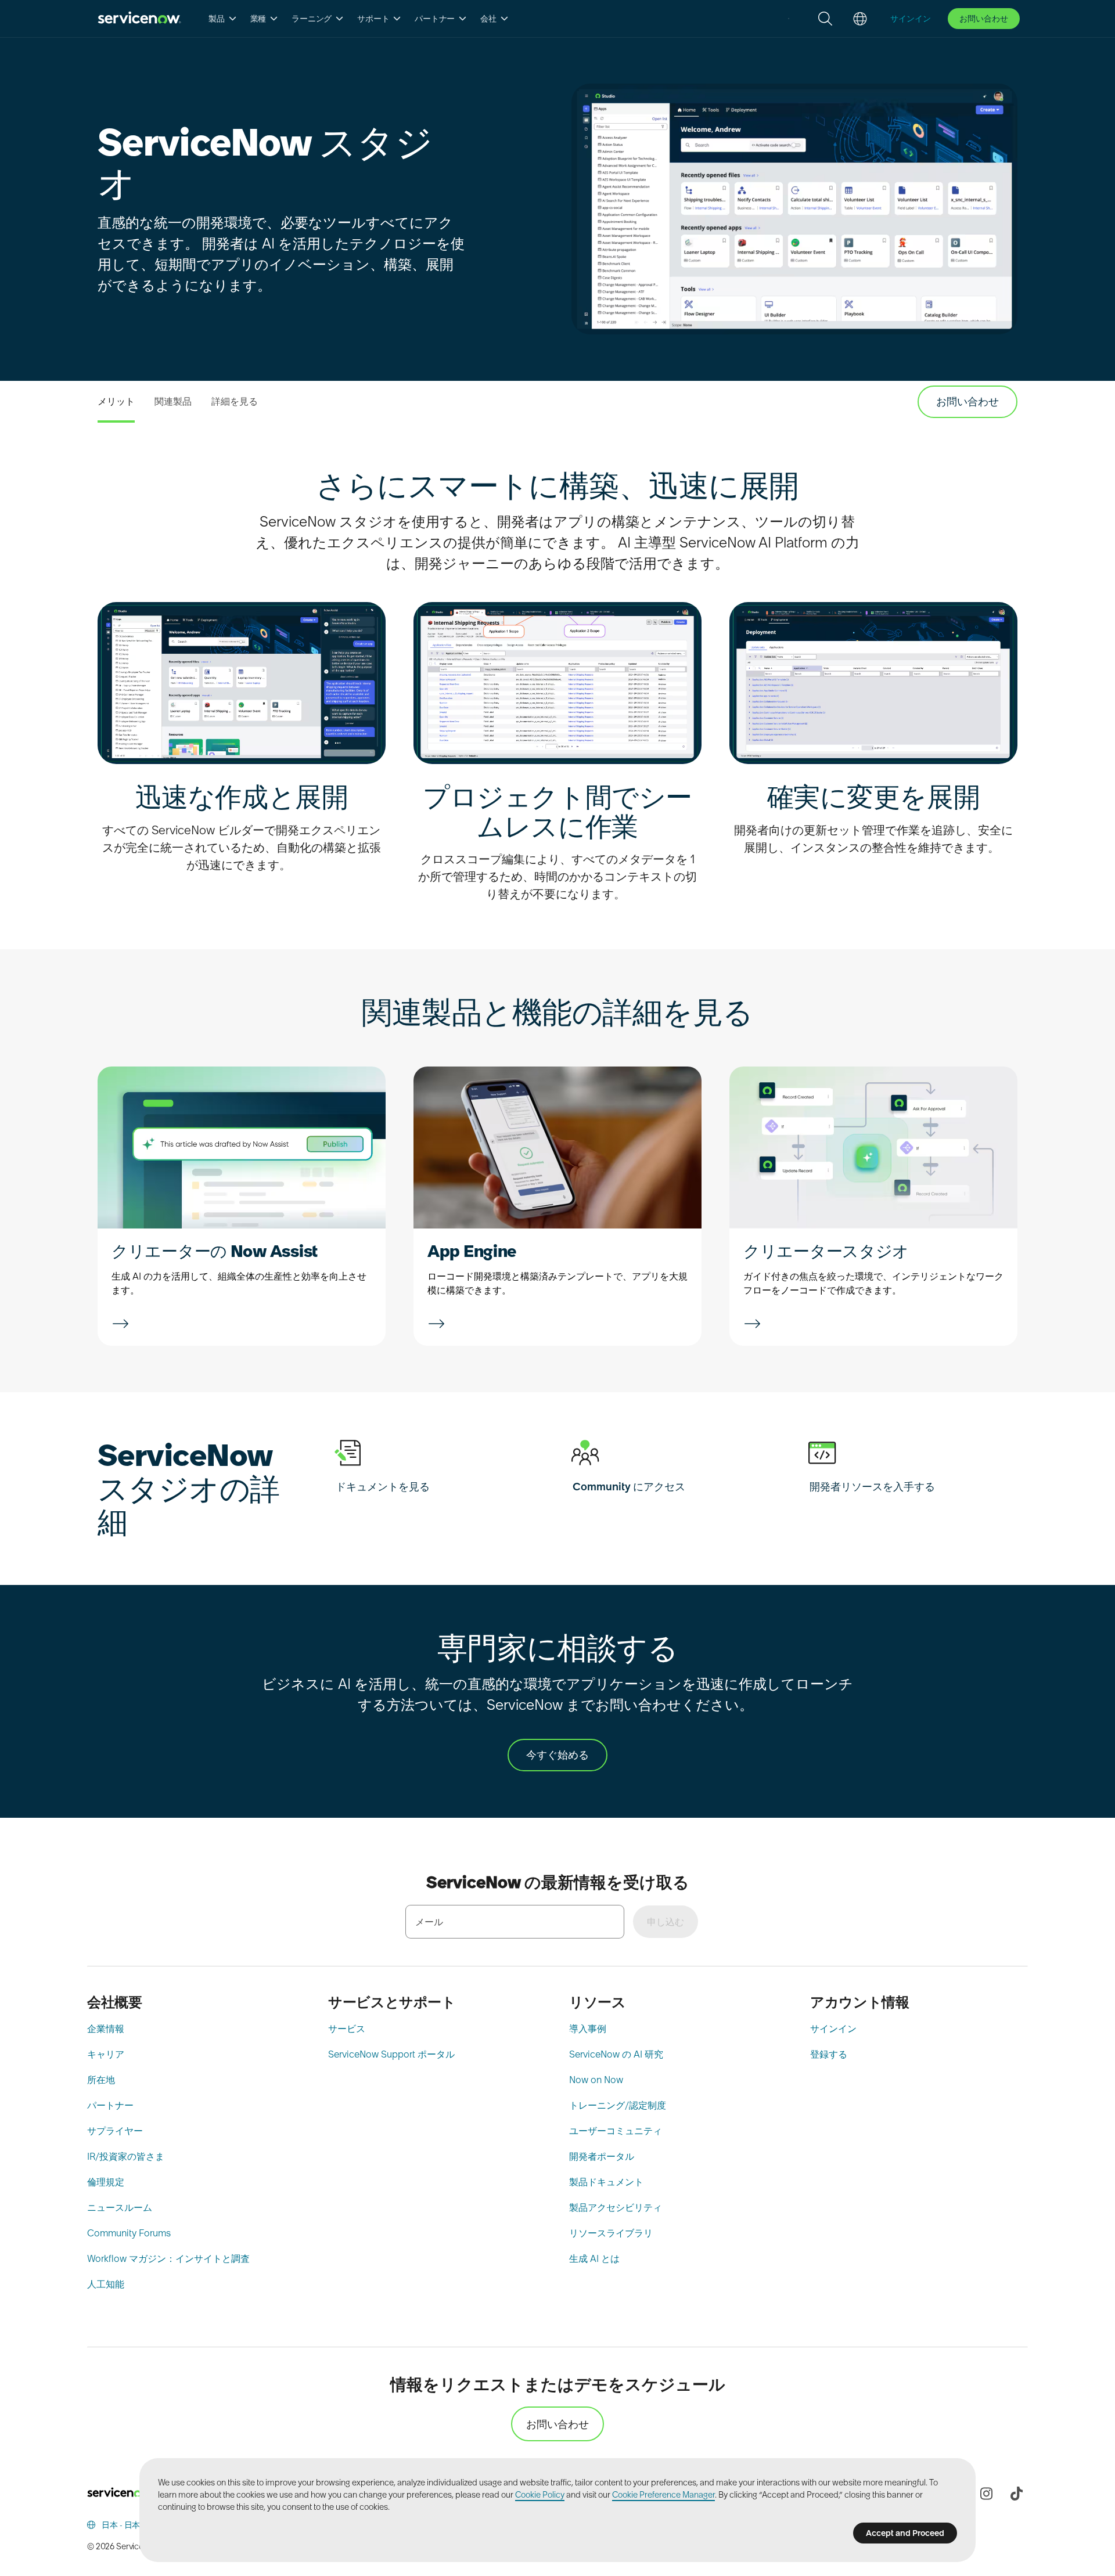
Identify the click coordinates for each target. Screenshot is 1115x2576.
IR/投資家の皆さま (126, 2156)
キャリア (106, 2054)
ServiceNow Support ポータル (391, 2054)
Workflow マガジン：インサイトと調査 (168, 2258)
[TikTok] (1016, 2494)
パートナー (110, 2105)
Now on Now (596, 2080)
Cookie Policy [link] (540, 2495)
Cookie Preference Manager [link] (663, 2495)
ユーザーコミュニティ (616, 2131)
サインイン (833, 2029)
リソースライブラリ (611, 2233)
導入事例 (588, 2029)
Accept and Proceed (905, 2533)
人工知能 (106, 2284)
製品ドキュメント (606, 2182)
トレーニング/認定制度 (618, 2105)
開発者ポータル (602, 2156)
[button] (223, 19)
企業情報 (106, 2029)
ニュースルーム (120, 2207)
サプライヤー (115, 2131)
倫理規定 (106, 2182)
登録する (829, 2054)
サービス (347, 2029)
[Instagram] (986, 2494)
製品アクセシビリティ (616, 2207)
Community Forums (129, 2233)
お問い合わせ (984, 19)
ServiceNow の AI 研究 (616, 2054)
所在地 (101, 2080)
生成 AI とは (594, 2258)
